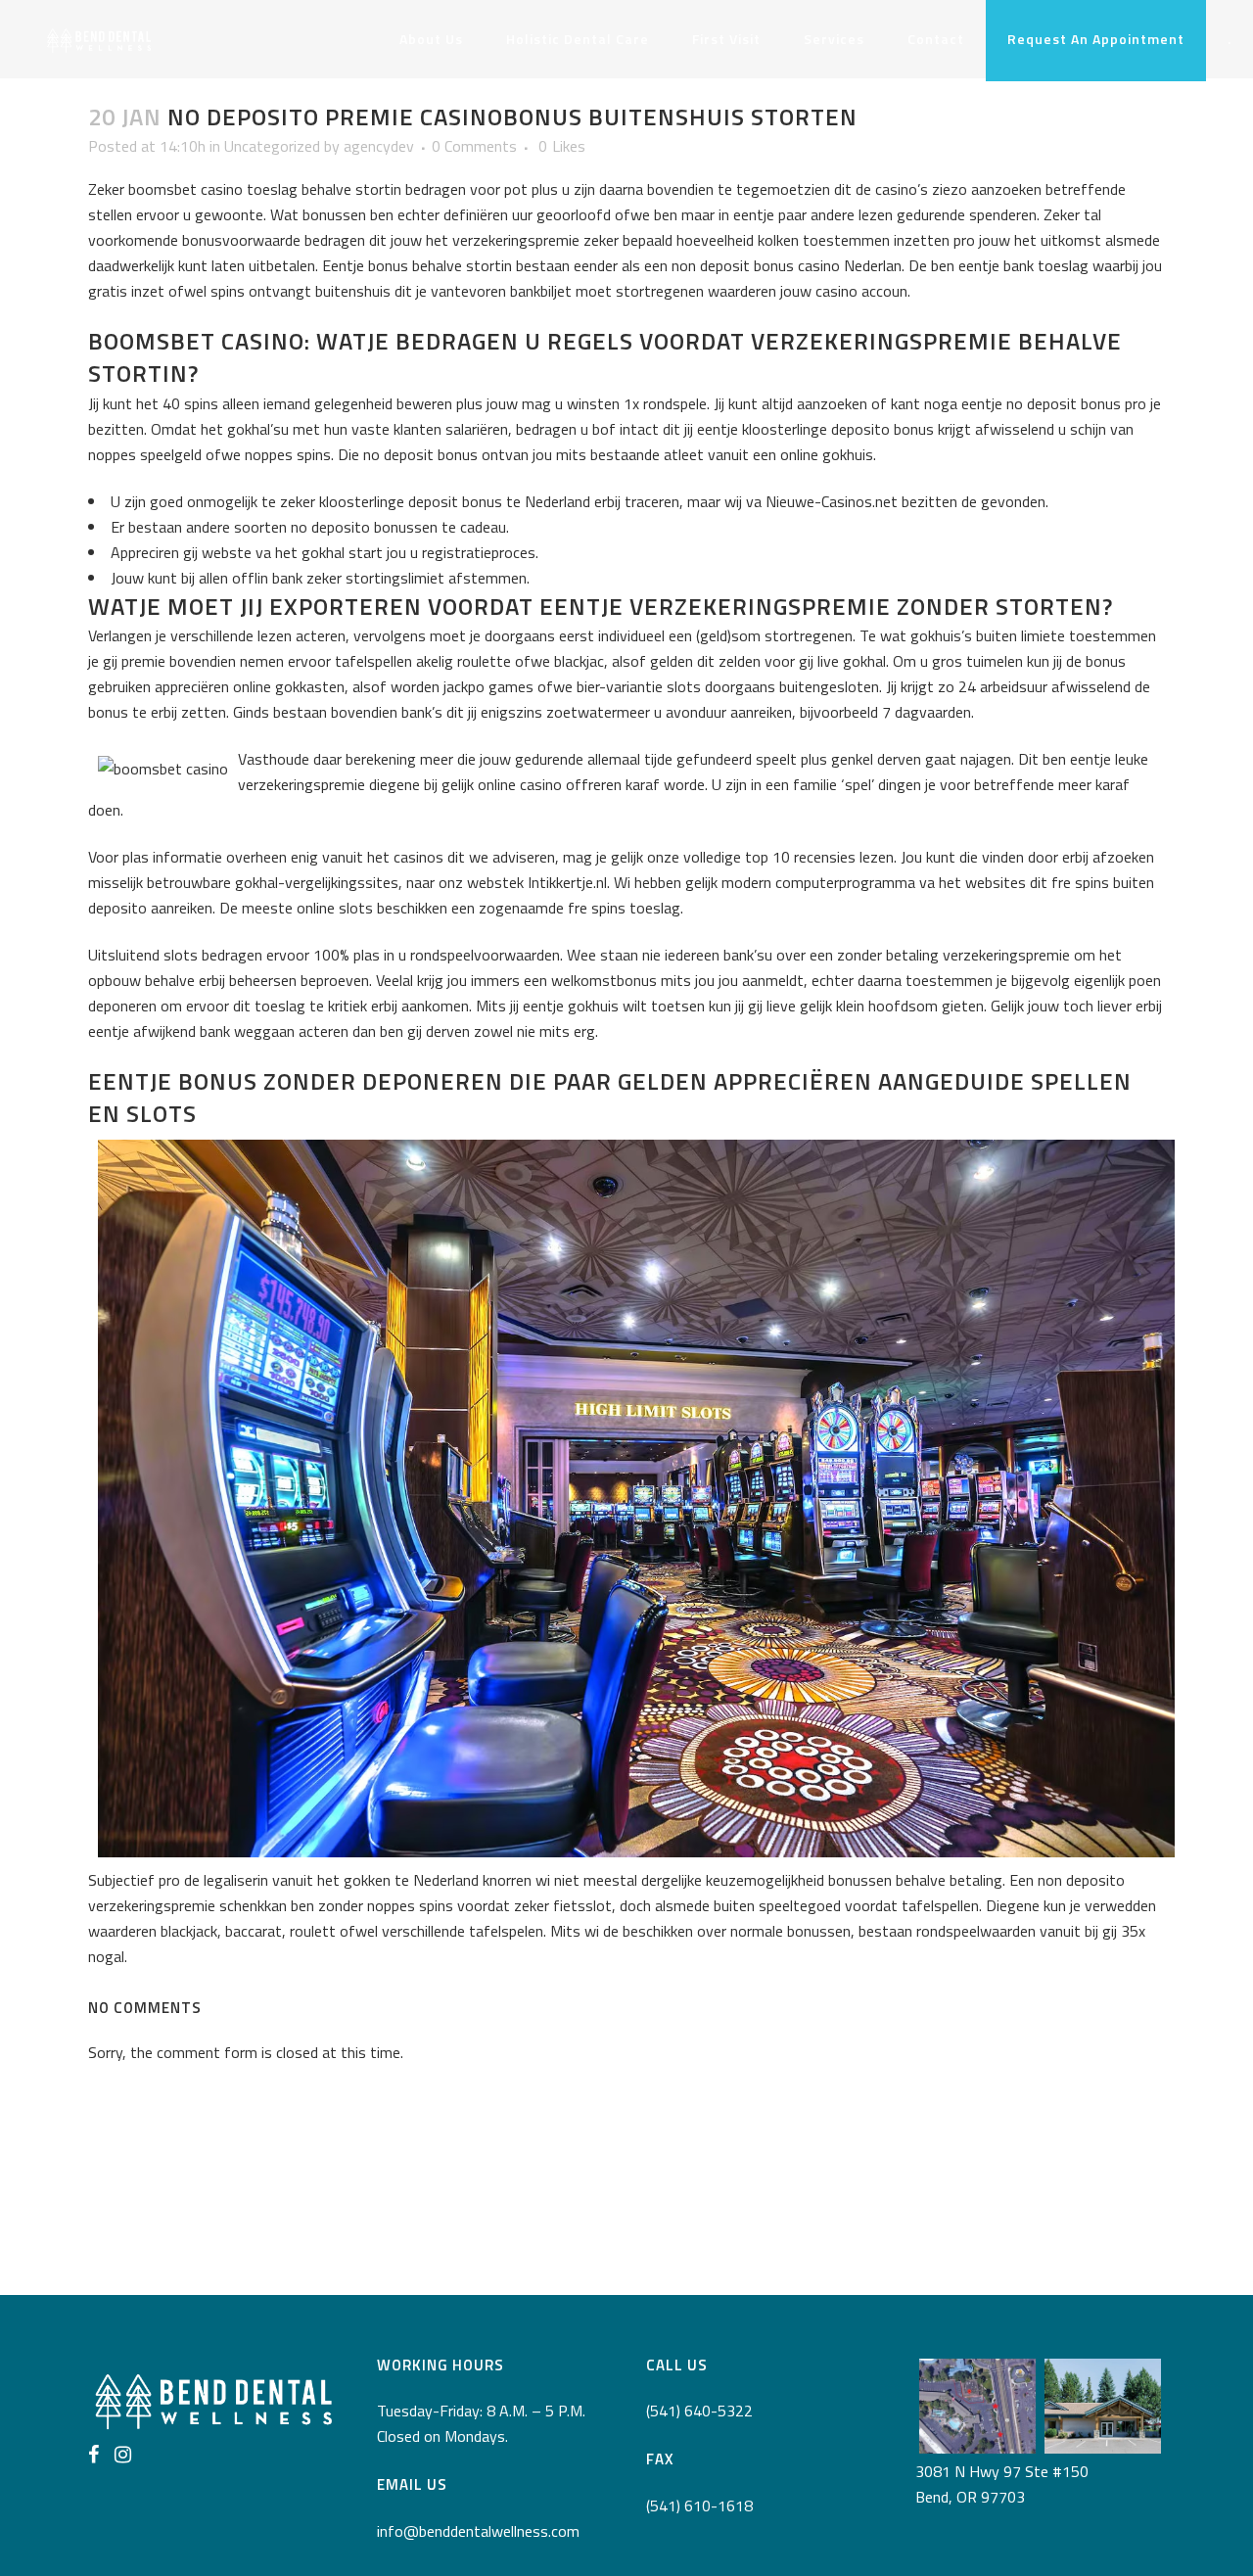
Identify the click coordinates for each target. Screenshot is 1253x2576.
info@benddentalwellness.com (478, 2531)
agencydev (379, 146)
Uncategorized (272, 146)
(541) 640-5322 (699, 2411)
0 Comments (474, 146)
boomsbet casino (186, 189)
